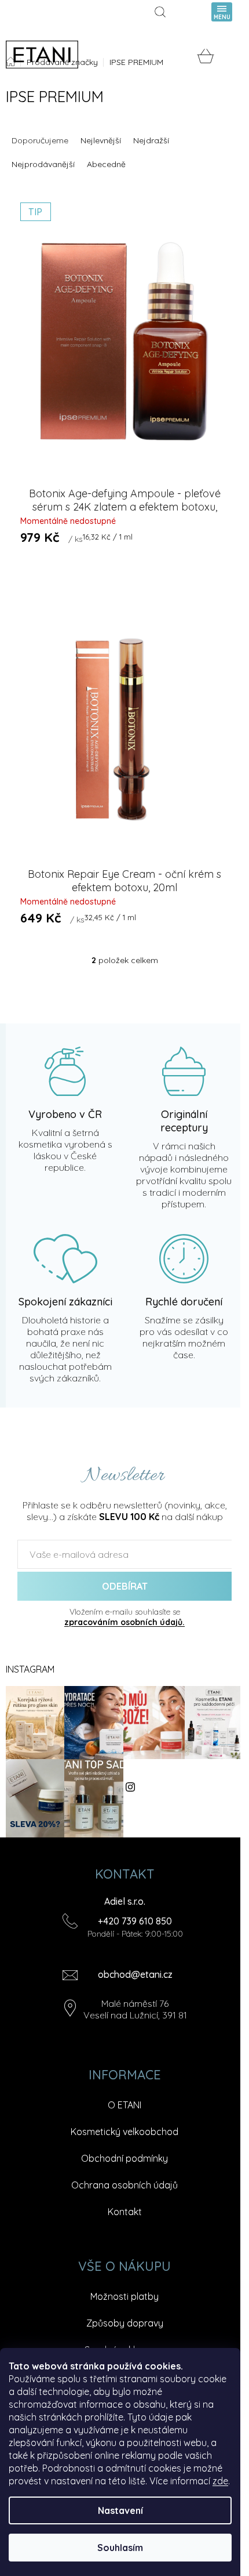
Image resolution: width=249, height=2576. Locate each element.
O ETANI (124, 2105)
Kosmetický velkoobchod (124, 2132)
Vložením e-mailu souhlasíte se (124, 1617)
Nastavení (120, 2510)
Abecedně (106, 164)
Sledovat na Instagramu (163, 1787)
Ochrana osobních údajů (124, 2185)
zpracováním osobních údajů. (124, 1622)
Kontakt (125, 2212)
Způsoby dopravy (125, 2323)
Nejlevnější (101, 140)
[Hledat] (162, 12)
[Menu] (222, 12)
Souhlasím (120, 2548)
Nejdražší (151, 140)
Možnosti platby (124, 2296)
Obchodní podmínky (124, 2158)
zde (220, 2481)
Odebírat (125, 1586)
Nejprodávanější (43, 164)
